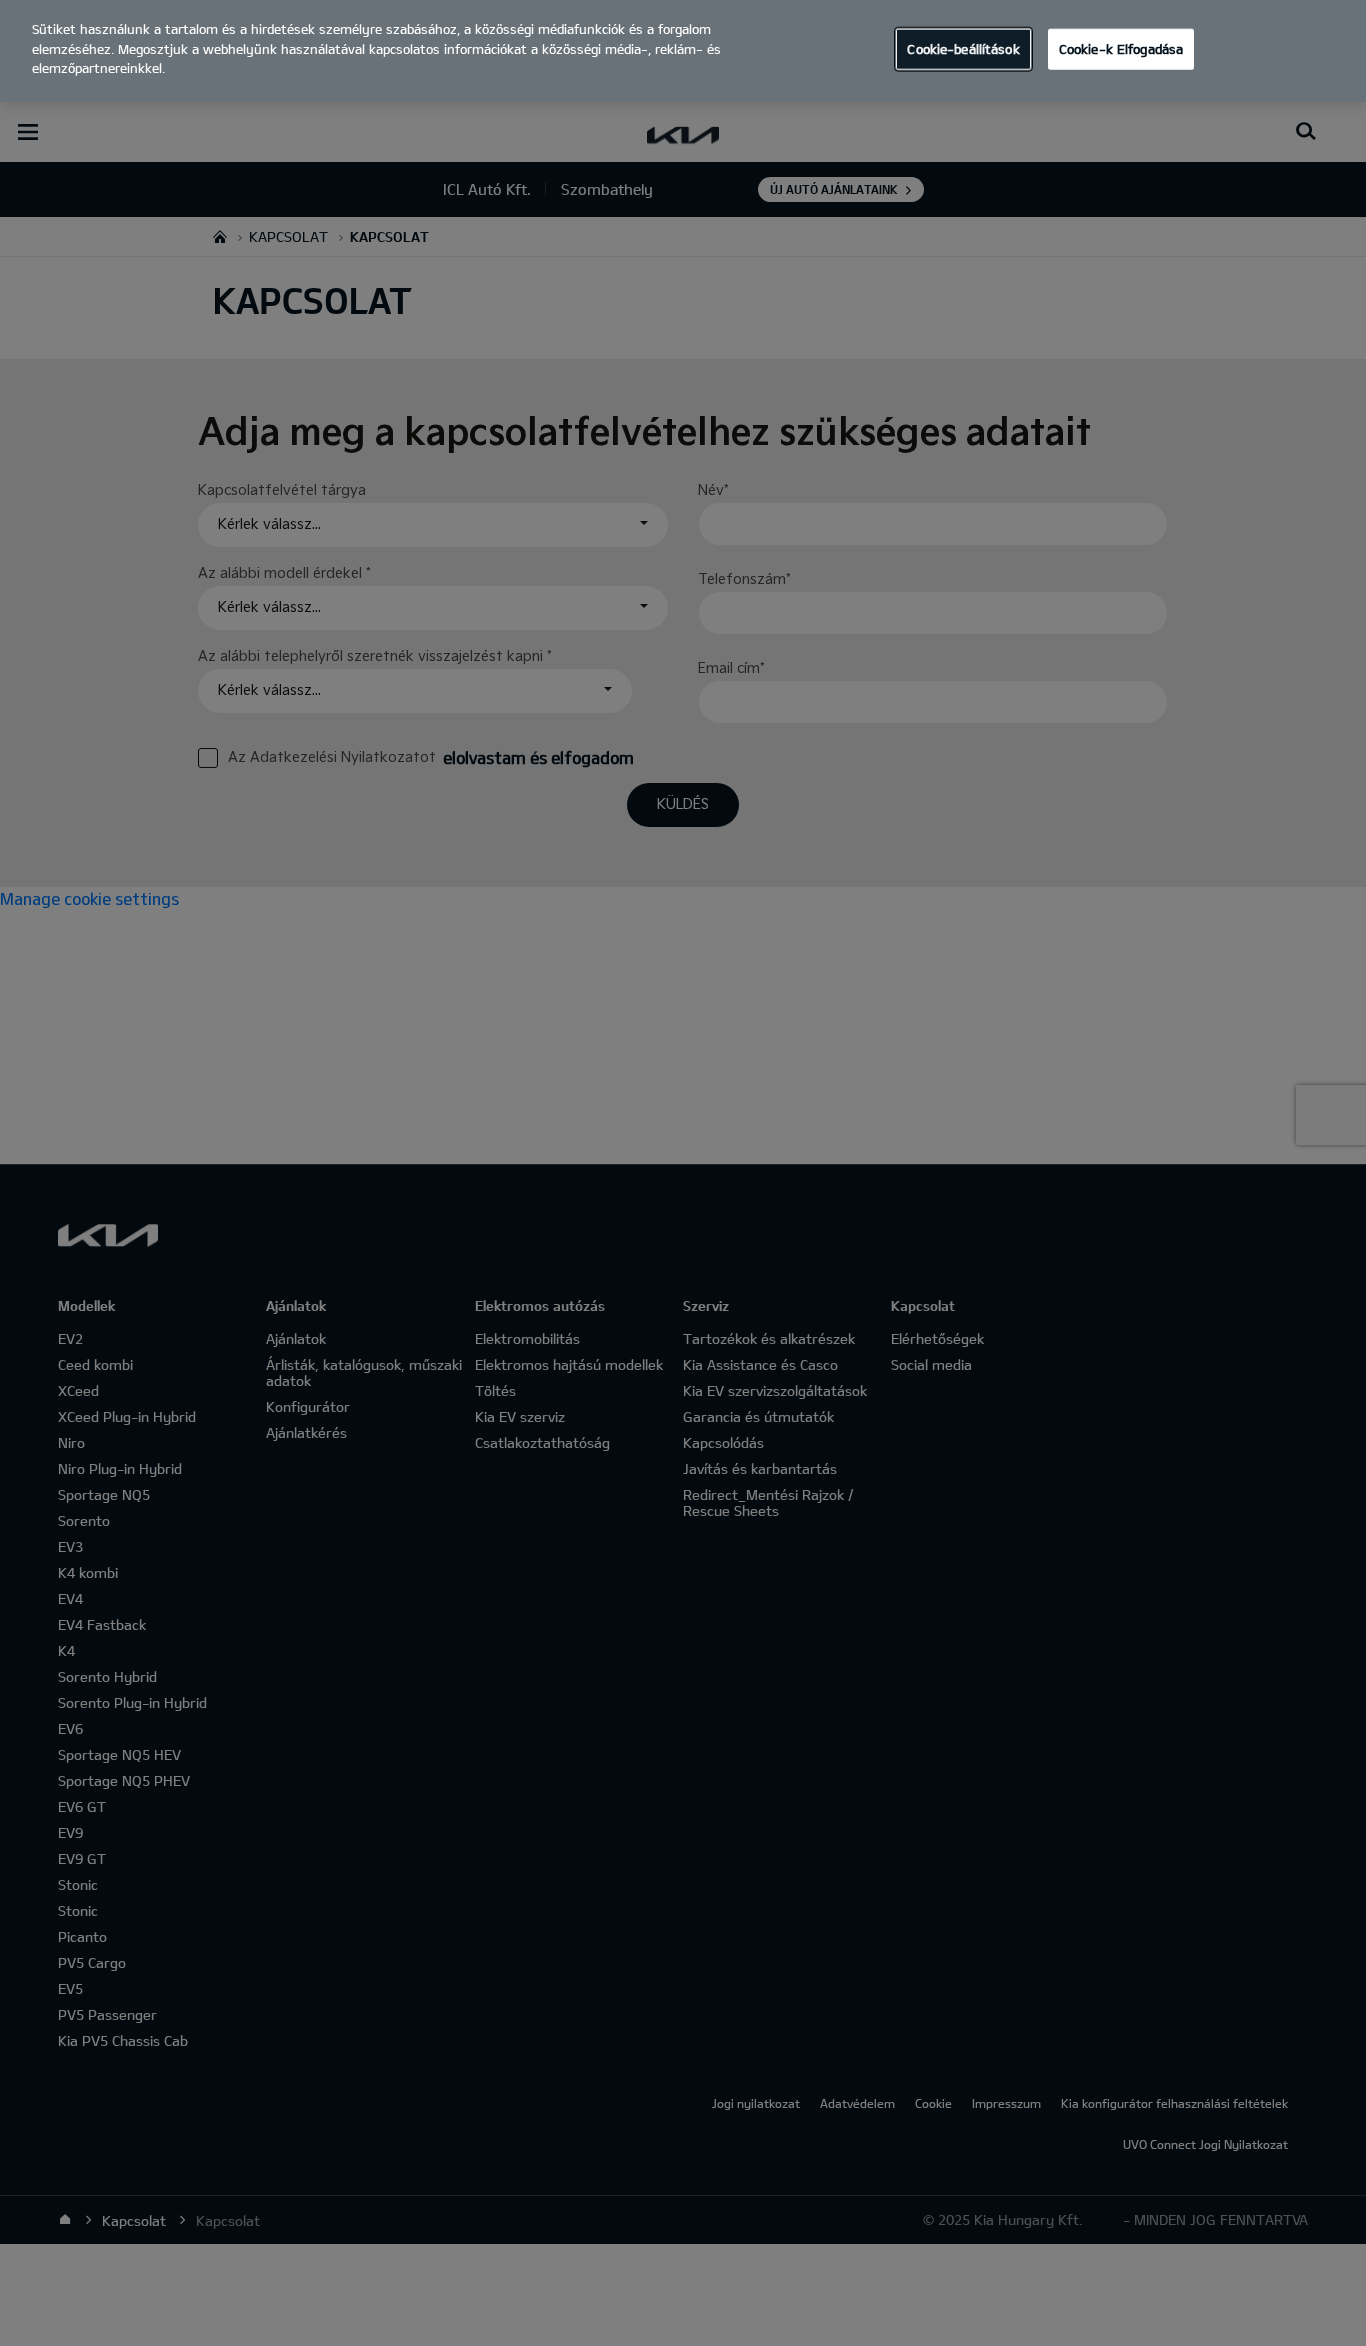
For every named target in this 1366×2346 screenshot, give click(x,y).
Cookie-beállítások (963, 48)
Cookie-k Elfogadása (1121, 48)
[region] (683, 51)
